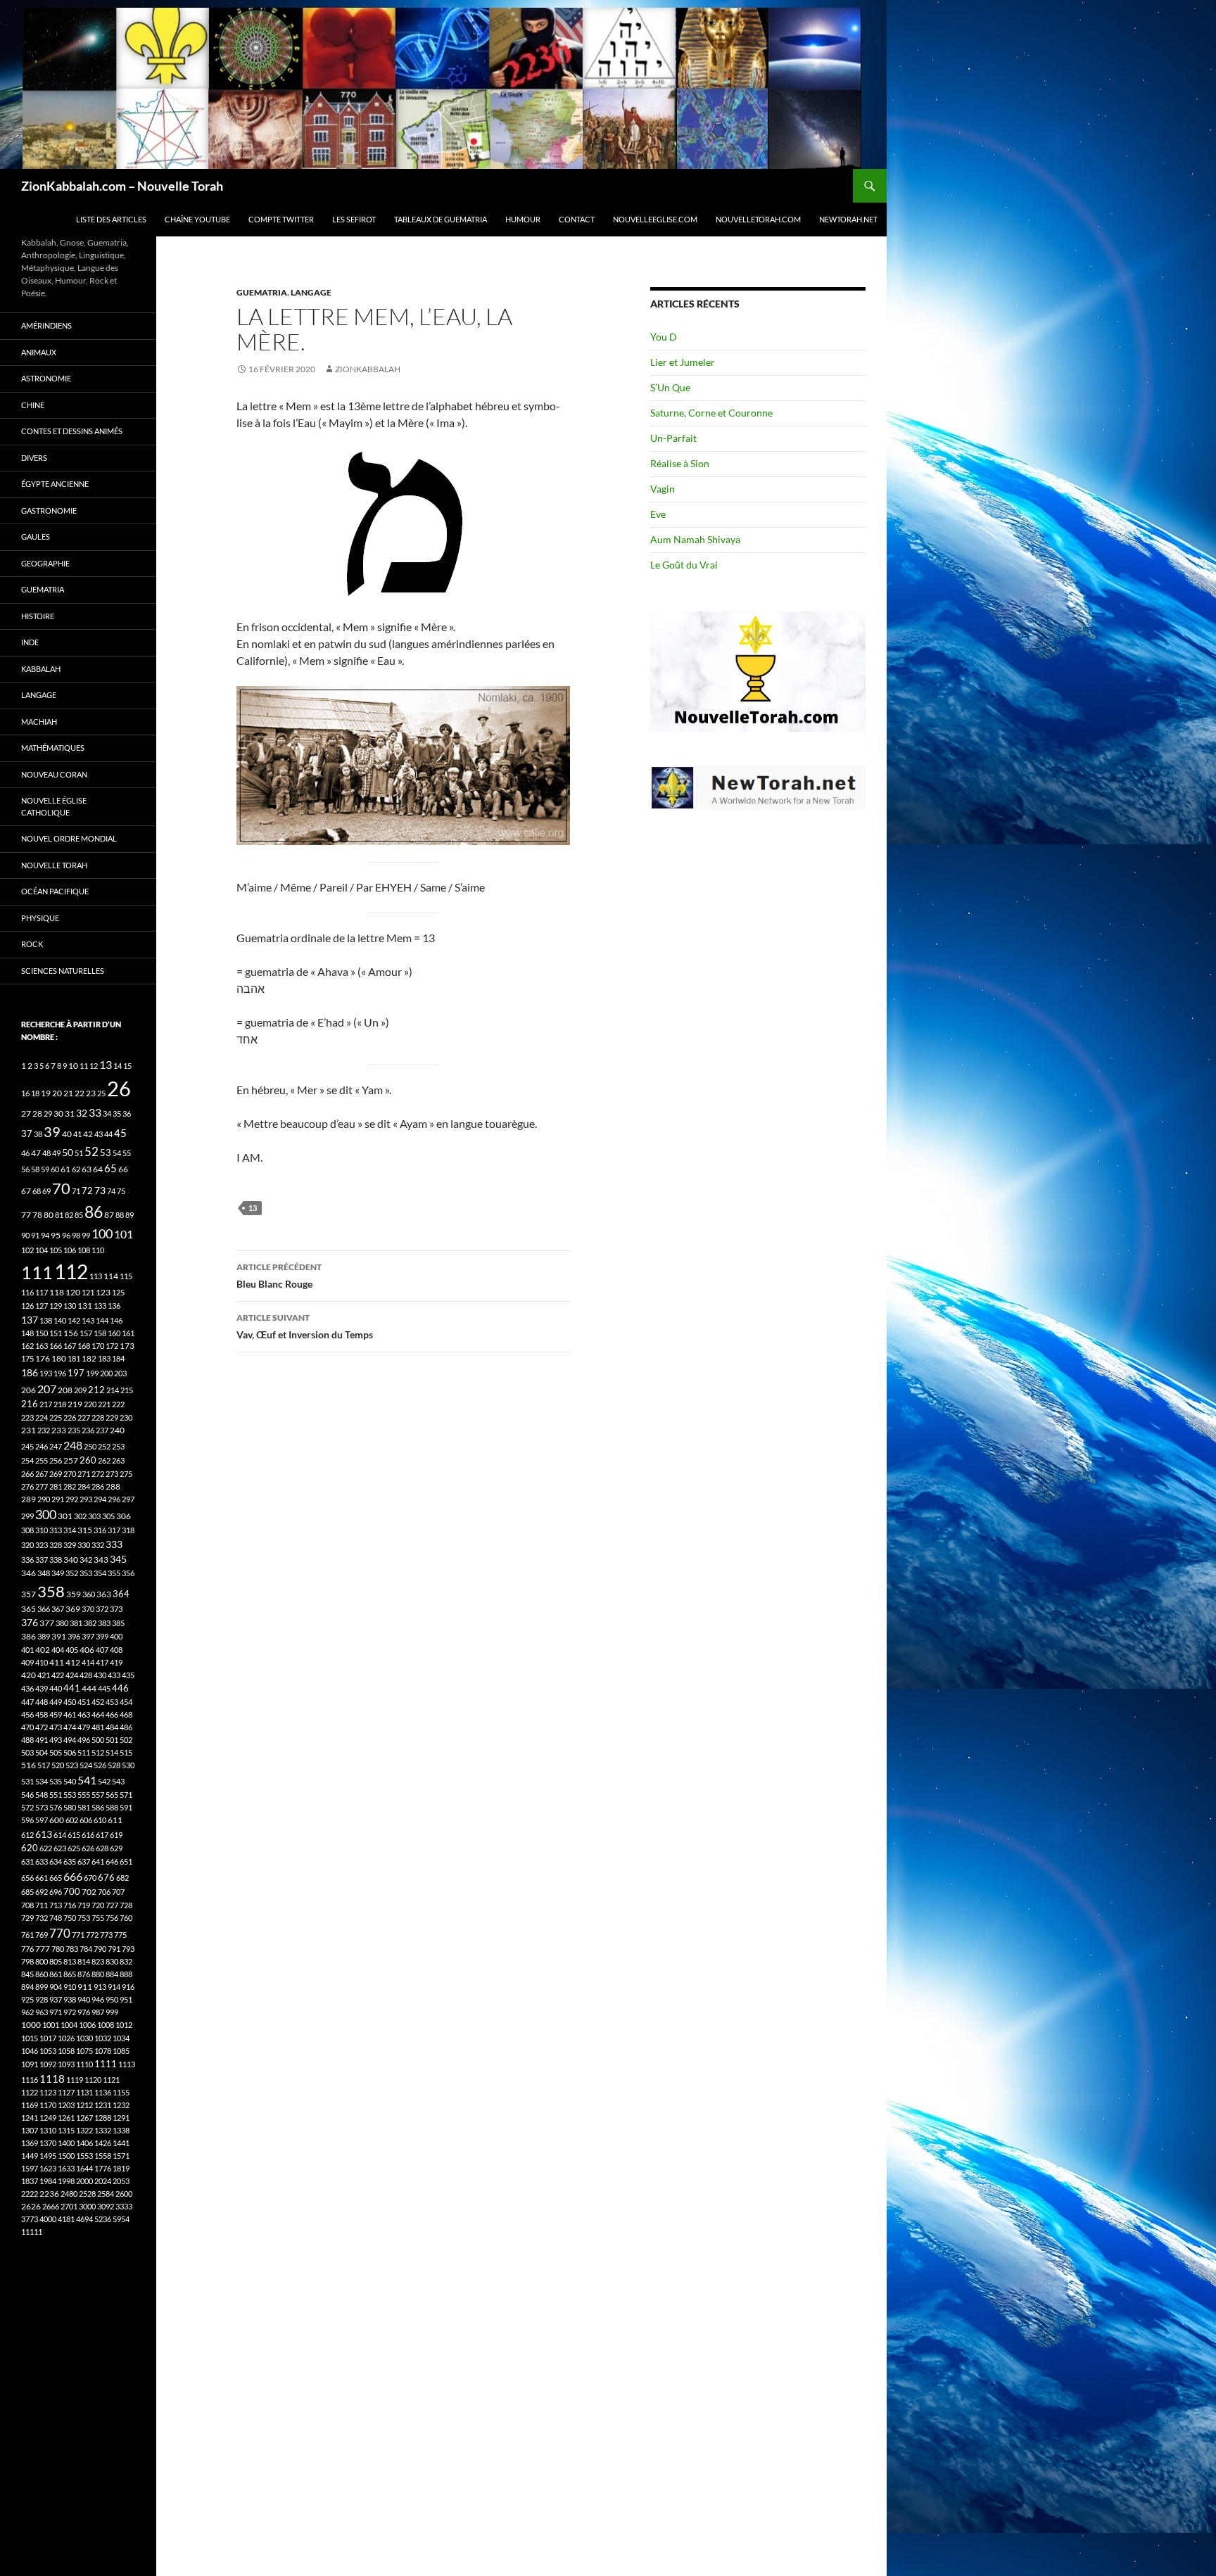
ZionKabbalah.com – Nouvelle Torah (122, 186)
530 (128, 1765)
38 (38, 1134)
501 (112, 1740)
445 (104, 1688)
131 (85, 1306)
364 (121, 1594)
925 (27, 1999)
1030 (84, 2038)
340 (71, 1560)
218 (60, 1404)
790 (100, 1949)
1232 (121, 2105)
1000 (31, 2025)
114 (111, 1276)
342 (86, 1560)
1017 (48, 2038)
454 (126, 1702)
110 (98, 1250)
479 (84, 1727)
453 (112, 1702)
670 (90, 1878)
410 (42, 1662)
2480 (69, 2194)
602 (72, 1820)
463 (84, 1714)
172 (112, 1346)
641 (98, 1861)
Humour (523, 219)
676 (106, 1877)
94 (45, 1235)
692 (42, 1892)
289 (28, 1499)
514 (112, 1752)
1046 (30, 2051)
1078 (103, 2051)
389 (44, 1636)
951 (126, 1999)
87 (109, 1215)
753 (84, 1918)
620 (30, 1848)
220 (90, 1404)
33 (95, 1112)
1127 (66, 2092)
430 (100, 1675)
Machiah (39, 722)
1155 (121, 2092)
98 (76, 1235)
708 (27, 1905)
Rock (32, 944)
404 (58, 1650)
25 (101, 1093)
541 (87, 1780)
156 (71, 1333)
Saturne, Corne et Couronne (711, 413)
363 (104, 1594)
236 (88, 1430)
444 (89, 1688)
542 (104, 1781)
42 (88, 1134)
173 (127, 1346)
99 (86, 1235)
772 (92, 1935)
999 (112, 2012)
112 (71, 1271)
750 (70, 1918)
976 (84, 2012)
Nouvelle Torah (54, 865)
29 (48, 1113)
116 (27, 1292)
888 (126, 1974)
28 (37, 1113)
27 (26, 1113)
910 (70, 1987)
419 (116, 1662)
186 (30, 1372)
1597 (30, 2168)
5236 (103, 2219)
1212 (84, 2105)
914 (114, 1987)
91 (35, 1235)
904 (56, 1987)
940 (84, 1999)
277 (42, 1486)
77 (26, 1215)
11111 (32, 2232)
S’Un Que (670, 387)
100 (102, 1233)
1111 (106, 2064)
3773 (30, 2219)
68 (37, 1191)
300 (46, 1515)
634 (56, 1861)
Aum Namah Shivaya (695, 539)
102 (27, 1250)
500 (98, 1740)
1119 (75, 2080)
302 (80, 1516)
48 (46, 1153)
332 (98, 1545)
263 (118, 1460)
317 (114, 1530)
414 (88, 1662)
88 (120, 1215)
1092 (48, 2064)
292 (72, 1499)
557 (98, 1795)
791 (114, 1949)
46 (25, 1153)
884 (112, 1974)
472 (42, 1727)
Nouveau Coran (54, 774)
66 (123, 1169)
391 (59, 1636)
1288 (103, 2118)
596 (27, 1820)
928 (42, 1999)
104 (42, 1250)
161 (128, 1333)
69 (46, 1191)
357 (28, 1594)
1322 (84, 2130)
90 (25, 1235)
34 (107, 1113)
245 (27, 1446)
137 (30, 1320)
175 (27, 1358)
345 (118, 1559)
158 (100, 1333)
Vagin (663, 489)
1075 (84, 2051)
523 (72, 1765)
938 (70, 1999)
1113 (127, 2064)
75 (121, 1191)
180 (59, 1358)
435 (128, 1675)
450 (70, 1702)
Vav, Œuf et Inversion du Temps (305, 1326)
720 (98, 1905)
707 (118, 1892)
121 (88, 1292)
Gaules (36, 537)
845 (27, 1974)
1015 (30, 2038)
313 (56, 1530)
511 (84, 1752)
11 (84, 1066)
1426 (103, 2143)
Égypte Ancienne (55, 484)
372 (102, 1609)
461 (70, 1714)
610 (100, 1820)
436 (27, 1688)
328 (56, 1545)
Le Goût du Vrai (684, 565)
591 (126, 1807)
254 (27, 1460)
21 (68, 1093)
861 (56, 1974)
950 (112, 1999)
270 (70, 1474)
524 (86, 1765)
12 (94, 1066)
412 (73, 1662)
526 (100, 1765)
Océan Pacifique (55, 891)
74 (111, 1191)
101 (123, 1234)
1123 (48, 2092)
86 (94, 1212)
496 (84, 1740)
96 (66, 1235)
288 (113, 1486)
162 (27, 1346)
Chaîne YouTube (197, 219)
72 (87, 1191)
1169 (30, 2105)
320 (27, 1545)
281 (56, 1486)
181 (74, 1358)
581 (84, 1807)
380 (62, 1623)
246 (42, 1446)
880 (98, 1974)
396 (74, 1636)
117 (42, 1292)
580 (70, 1807)
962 (27, 2012)
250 (90, 1446)
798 (27, 1961)
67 (26, 1191)
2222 (30, 2194)
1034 (121, 2038)
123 (103, 1292)
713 (56, 1905)
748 (56, 1918)
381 (76, 1623)
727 (112, 1905)
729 (27, 1918)
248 (73, 1445)
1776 (103, 2168)
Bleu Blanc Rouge (279, 1276)
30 (58, 1113)
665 (56, 1878)
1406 (84, 2143)
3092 (106, 2206)
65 (110, 1168)
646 (112, 1861)
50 (68, 1153)
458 (42, 1714)
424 (72, 1675)
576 (56, 1807)
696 (56, 1892)
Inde (30, 642)
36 (127, 1113)
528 (114, 1765)
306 (123, 1516)
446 (120, 1688)
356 (128, 1573)
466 (112, 1714)
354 (100, 1573)
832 (126, 1961)
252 (104, 1446)
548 (42, 1795)
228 (98, 1417)
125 (118, 1292)
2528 (87, 2194)
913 (100, 1987)
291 (58, 1499)
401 (27, 1650)
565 (112, 1795)
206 (28, 1390)
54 (117, 1153)
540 (70, 1781)
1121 (111, 2080)
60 (55, 1169)
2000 (84, 2181)
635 (70, 1861)
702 (89, 1892)
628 (102, 1848)
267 (42, 1474)
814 (84, 1961)
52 (91, 1151)
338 (56, 1560)
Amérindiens (46, 325)
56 (25, 1169)
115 (126, 1276)
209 (80, 1390)
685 (27, 1892)
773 (106, 1935)
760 (126, 1918)
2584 (106, 2194)
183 (104, 1358)
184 (118, 1358)
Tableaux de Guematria (441, 219)
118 (57, 1292)
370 (88, 1609)
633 (42, 1861)
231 (28, 1430)
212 (96, 1390)
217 (46, 1404)
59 (45, 1169)
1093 (66, 2064)
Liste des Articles (111, 219)
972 (70, 2012)
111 (37, 1272)
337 (42, 1560)
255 (42, 1460)
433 (114, 1675)
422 (58, 1675)
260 (88, 1460)
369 (73, 1609)
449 (56, 1702)
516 (28, 1765)
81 (59, 1215)
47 (36, 1153)
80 (49, 1215)
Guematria (262, 292)
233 (59, 1430)
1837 (30, 2181)
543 (118, 1781)
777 (43, 1949)
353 (86, 1573)
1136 (103, 2092)
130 (70, 1306)
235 (74, 1430)
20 (57, 1093)
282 (70, 1486)
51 (79, 1153)
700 (72, 1891)
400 (116, 1636)
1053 (48, 2051)
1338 (121, 2130)
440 (56, 1688)
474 (70, 1727)
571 (126, 1795)
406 (87, 1650)
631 (27, 1861)
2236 (49, 2194)
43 (99, 1134)
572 (27, 1807)
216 (30, 1404)
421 (44, 1675)
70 (61, 1188)
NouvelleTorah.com (758, 219)
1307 (30, 2130)
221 (104, 1404)
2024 (103, 2181)
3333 (124, 2206)
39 (52, 1131)
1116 (30, 2080)
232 (44, 1430)
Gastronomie (49, 510)
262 (104, 1460)
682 (122, 1878)
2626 (31, 2206)
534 (42, 1781)
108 (84, 1250)
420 (28, 1675)
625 (74, 1848)
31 (70, 1113)
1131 (84, 2092)
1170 (48, 2105)
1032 (103, 2038)
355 (114, 1573)
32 (82, 1113)
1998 (66, 2181)
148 (27, 1333)
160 (114, 1333)
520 (58, 1765)
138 (46, 1320)
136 (114, 1306)
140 (60, 1320)
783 (72, 1949)
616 (88, 1835)
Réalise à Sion (680, 463)
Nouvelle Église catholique (54, 806)
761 (27, 1935)
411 (57, 1662)
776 (27, 1949)
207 (47, 1389)
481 (98, 1727)
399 (102, 1636)
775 (120, 1935)
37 (27, 1134)
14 (118, 1066)
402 (43, 1650)
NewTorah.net (848, 219)
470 (27, 1727)
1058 (66, 2051)
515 (126, 1752)
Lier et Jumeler (683, 362)
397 (88, 1636)
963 (42, 2012)
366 (44, 1609)
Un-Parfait (673, 438)
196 (60, 1373)
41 (77, 1134)
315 (85, 1530)
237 (102, 1430)
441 (72, 1688)
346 (28, 1573)
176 (43, 1358)
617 (102, 1835)
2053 (121, 2181)
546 (27, 1795)
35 (117, 1113)
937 (56, 1999)
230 (126, 1417)
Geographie (45, 563)
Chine (33, 405)
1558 (103, 2156)
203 (120, 1373)
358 (51, 1591)
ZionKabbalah (368, 369)
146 (116, 1320)
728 (126, 1905)
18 (35, 1093)
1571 (121, 2156)
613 (44, 1834)
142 (74, 1320)
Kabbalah (41, 669)
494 (70, 1740)
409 (27, 1662)
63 (87, 1169)
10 (73, 1066)
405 (72, 1650)
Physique (40, 918)
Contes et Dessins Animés (72, 431)
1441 (121, 2143)
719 (84, 1905)
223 (27, 1417)
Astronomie (46, 378)
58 (35, 1169)
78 (37, 1215)
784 (86, 1949)
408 (116, 1650)
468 (126, 1714)
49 (56, 1153)
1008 (106, 2025)
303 (94, 1516)
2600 (124, 2194)
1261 (66, 2118)
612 (27, 1835)
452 (98, 1702)
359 (74, 1594)
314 (70, 1530)
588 (112, 1807)
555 (84, 1795)
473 (56, 1727)
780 (58, 1949)
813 (70, 1961)
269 (56, 1474)
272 (98, 1474)
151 (56, 1333)
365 (28, 1609)
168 (84, 1346)
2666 (51, 2206)
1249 (48, 2118)
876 (84, 1974)
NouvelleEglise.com (655, 219)
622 (46, 1848)
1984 (48, 2181)
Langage (311, 292)
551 (56, 1795)
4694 (84, 2219)
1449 (30, 2156)
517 (44, 1765)
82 (69, 1215)
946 (98, 1999)
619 (116, 1835)
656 (27, 1878)
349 (58, 1573)
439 (42, 1688)
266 (27, 1474)
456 (27, 1714)
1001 (51, 2025)
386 (28, 1636)
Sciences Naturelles (63, 971)
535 (56, 1781)
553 (70, 1795)
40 (67, 1134)
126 (27, 1306)
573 (42, 1807)
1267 (84, 2118)
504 (42, 1752)
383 (104, 1623)
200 (106, 1373)
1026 (66, 2038)
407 (102, 1650)
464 (98, 1714)
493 (56, 1740)
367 (58, 1609)
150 (42, 1333)
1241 (30, 2118)
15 (127, 1066)
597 (42, 1820)
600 (57, 1820)
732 (42, 1918)
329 (70, 1545)
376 (30, 1622)
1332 (103, 2130)
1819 (121, 2168)
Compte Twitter (281, 219)
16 (25, 1093)
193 (46, 1373)
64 (98, 1169)
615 (74, 1835)
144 (102, 1320)
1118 (52, 2079)
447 (27, 1702)
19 (46, 1093)
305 (108, 1516)
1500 (66, 2156)
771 (78, 1935)
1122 (30, 2092)
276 (27, 1486)
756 (112, 1918)
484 (112, 1727)
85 (79, 1215)
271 (84, 1474)
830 (112, 1961)
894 (27, 1987)
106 (70, 1250)
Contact (577, 219)
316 (100, 1530)
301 (65, 1516)
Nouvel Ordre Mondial (69, 838)
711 (42, 1905)
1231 (103, 2105)
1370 (48, 2143)
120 (73, 1292)
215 (127, 1390)
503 (27, 1752)
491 (42, 1740)
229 (112, 1417)
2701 (69, 2206)
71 (76, 1191)
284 (84, 1486)
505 (56, 1752)
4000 (48, 2219)
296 (114, 1499)
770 (60, 1933)
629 (116, 1848)
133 (100, 1306)
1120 (93, 2080)
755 (98, 1918)
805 (56, 1961)
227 (84, 1417)
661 (42, 1878)
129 (56, 1306)
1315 (66, 2130)
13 (253, 1208)
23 (91, 1093)
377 (47, 1623)
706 (104, 1892)
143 (88, 1320)
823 (98, 1961)
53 (106, 1153)
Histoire (38, 616)
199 (92, 1373)
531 (27, 1781)
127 (42, 1306)
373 (116, 1609)
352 (72, 1573)
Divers (34, 458)
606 (86, 1820)
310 (42, 1530)
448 (42, 1702)
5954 (121, 2219)
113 (96, 1276)
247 (56, 1446)
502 (126, 1740)
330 (84, 1545)
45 (120, 1133)
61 (65, 1169)
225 (56, 1417)
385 (118, 1623)
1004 (69, 2025)
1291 (121, 2118)
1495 (48, 2156)
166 (56, 1346)
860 (42, 1974)
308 (27, 1530)
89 (129, 1215)
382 (90, 1623)
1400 (66, 2143)
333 (114, 1544)
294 (100, 1499)
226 (70, 1417)
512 (98, 1752)
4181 (66, 2219)
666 (73, 1876)
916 (128, 1987)
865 (70, 1974)
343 (101, 1560)
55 (127, 1153)
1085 (121, 2051)
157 (86, 1333)
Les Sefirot (354, 219)
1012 (124, 2025)
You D (664, 337)
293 (86, 1499)
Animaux (39, 352)
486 (126, 1727)
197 (76, 1373)
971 (56, 2012)
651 (126, 1861)
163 (42, 1346)
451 (84, 1702)
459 (56, 1714)
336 (27, 1560)
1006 (87, 2025)
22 (80, 1093)
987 (98, 2012)
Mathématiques (53, 748)
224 (42, 1417)
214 (113, 1390)
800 (42, 1961)
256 (56, 1460)
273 (112, 1474)
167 (70, 1346)
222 (118, 1404)
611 (115, 1820)
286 (98, 1486)
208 (65, 1390)
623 (60, 1848)
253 (118, 1446)
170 (98, 1346)
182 (89, 1358)
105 (56, 1250)
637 (84, 1861)
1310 (48, 2130)
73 (100, 1190)
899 (42, 1987)
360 (89, 1594)
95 (56, 1235)
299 (27, 1516)
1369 (30, 2143)
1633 (66, 2168)
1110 (84, 2064)
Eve (658, 514)
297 (128, 1499)
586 (98, 1807)
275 (126, 1474)
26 (119, 1088)
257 (71, 1460)
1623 (48, 2168)
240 (117, 1430)
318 (128, 1530)
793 (128, 1949)
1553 (84, 2156)
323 (42, 1545)
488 (27, 1740)
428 (86, 1675)
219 (75, 1404)
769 (42, 1935)
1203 (66, 2105)
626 (88, 1848)
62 (76, 1169)
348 (44, 1573)
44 (108, 1134)
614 (60, 1835)
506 (70, 1752)
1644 (84, 2168)
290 (44, 1499)
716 (70, 1905)
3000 (87, 2206)
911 (85, 1987)
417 (102, 1662)
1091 (30, 2064)
